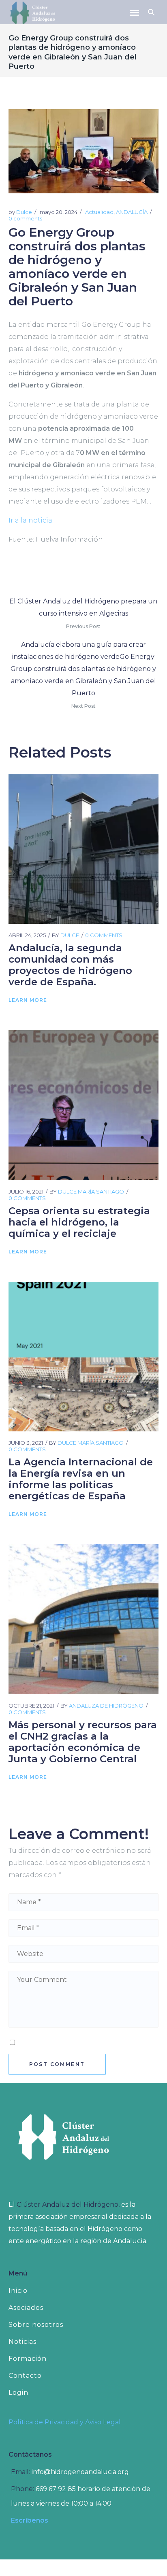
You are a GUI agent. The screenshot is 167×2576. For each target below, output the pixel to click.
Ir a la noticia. (31, 520)
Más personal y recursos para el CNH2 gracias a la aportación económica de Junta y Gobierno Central (83, 1742)
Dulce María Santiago (91, 1192)
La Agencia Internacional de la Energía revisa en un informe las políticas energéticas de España (81, 1479)
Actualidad (99, 212)
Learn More (28, 1000)
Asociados (26, 2308)
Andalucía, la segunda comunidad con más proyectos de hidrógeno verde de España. (70, 965)
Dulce (24, 212)
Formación (28, 2359)
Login (18, 2393)
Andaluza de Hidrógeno (106, 1706)
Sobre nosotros (36, 2325)
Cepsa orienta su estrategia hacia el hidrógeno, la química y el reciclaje (79, 1222)
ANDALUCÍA (132, 212)
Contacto (25, 2376)
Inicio (18, 2291)
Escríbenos (30, 2520)
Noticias (22, 2342)
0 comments (25, 218)
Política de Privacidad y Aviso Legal (65, 2422)
